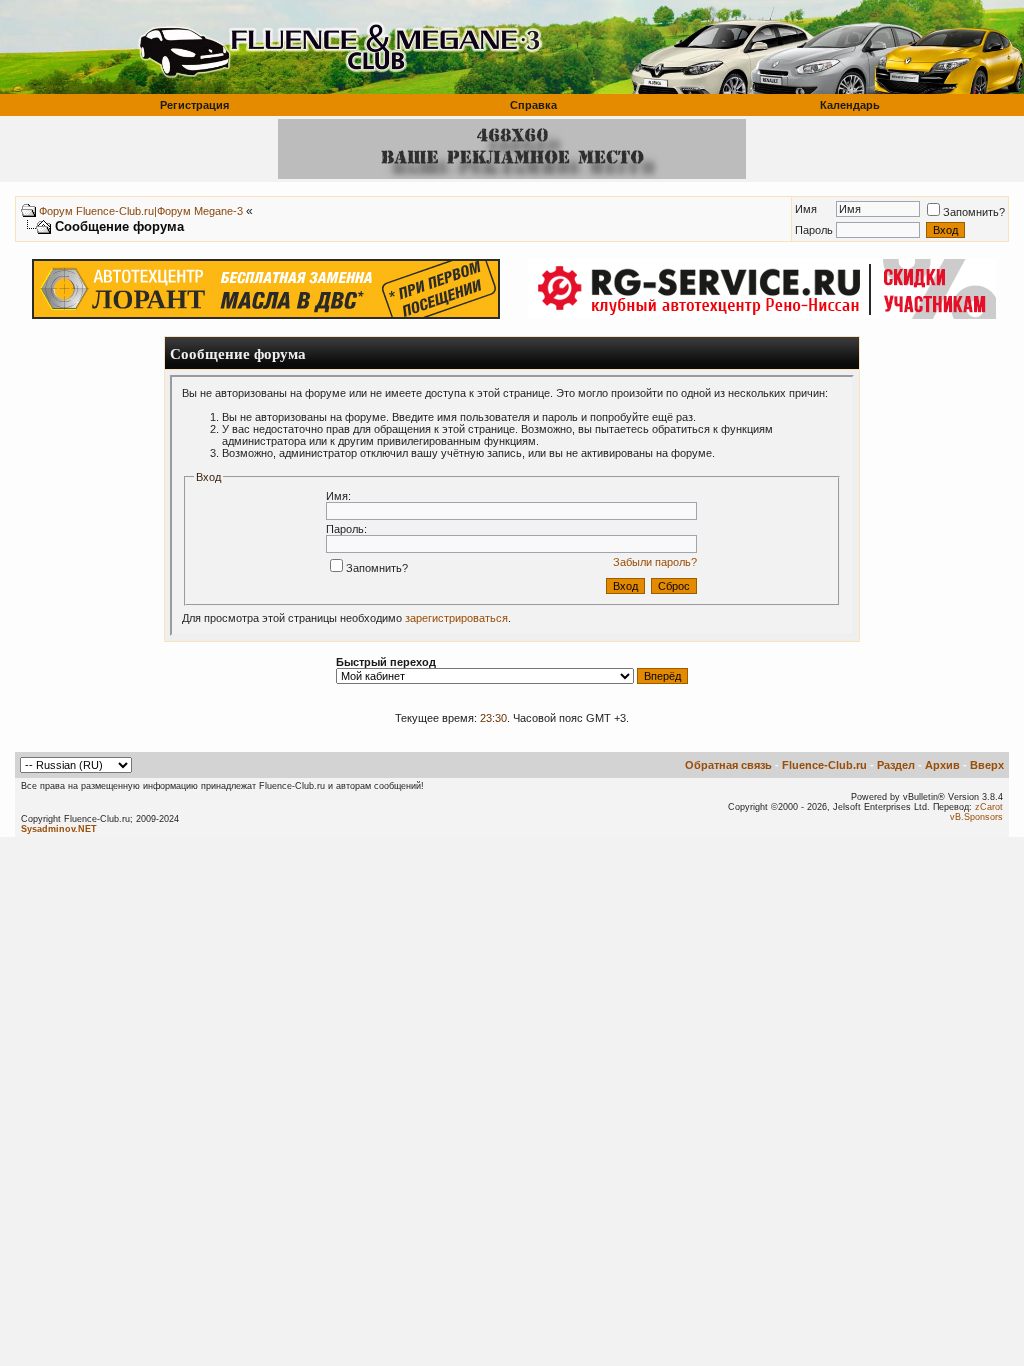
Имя (806, 209)
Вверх (987, 765)
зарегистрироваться (456, 618)
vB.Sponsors (976, 817)
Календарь (850, 105)
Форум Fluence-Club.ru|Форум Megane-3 (141, 211)
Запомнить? (974, 212)
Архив (942, 765)
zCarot (989, 807)
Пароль (814, 230)
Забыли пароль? (655, 562)
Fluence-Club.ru (824, 765)
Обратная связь (728, 765)
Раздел (896, 765)
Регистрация (194, 105)
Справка (533, 105)
